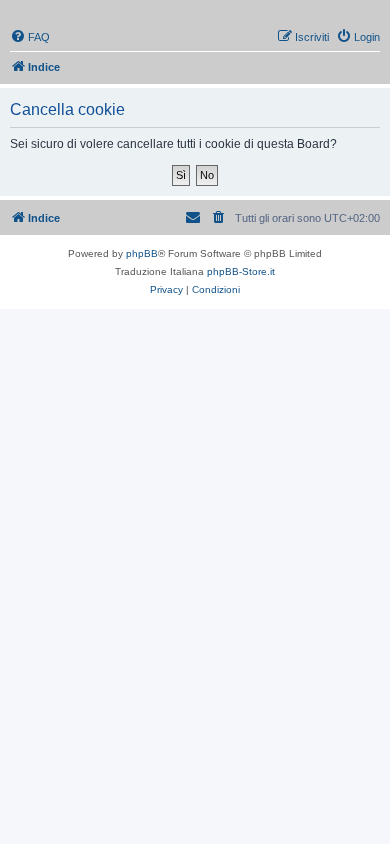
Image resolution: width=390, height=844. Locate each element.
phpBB (142, 253)
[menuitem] (30, 37)
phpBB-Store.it (241, 271)
